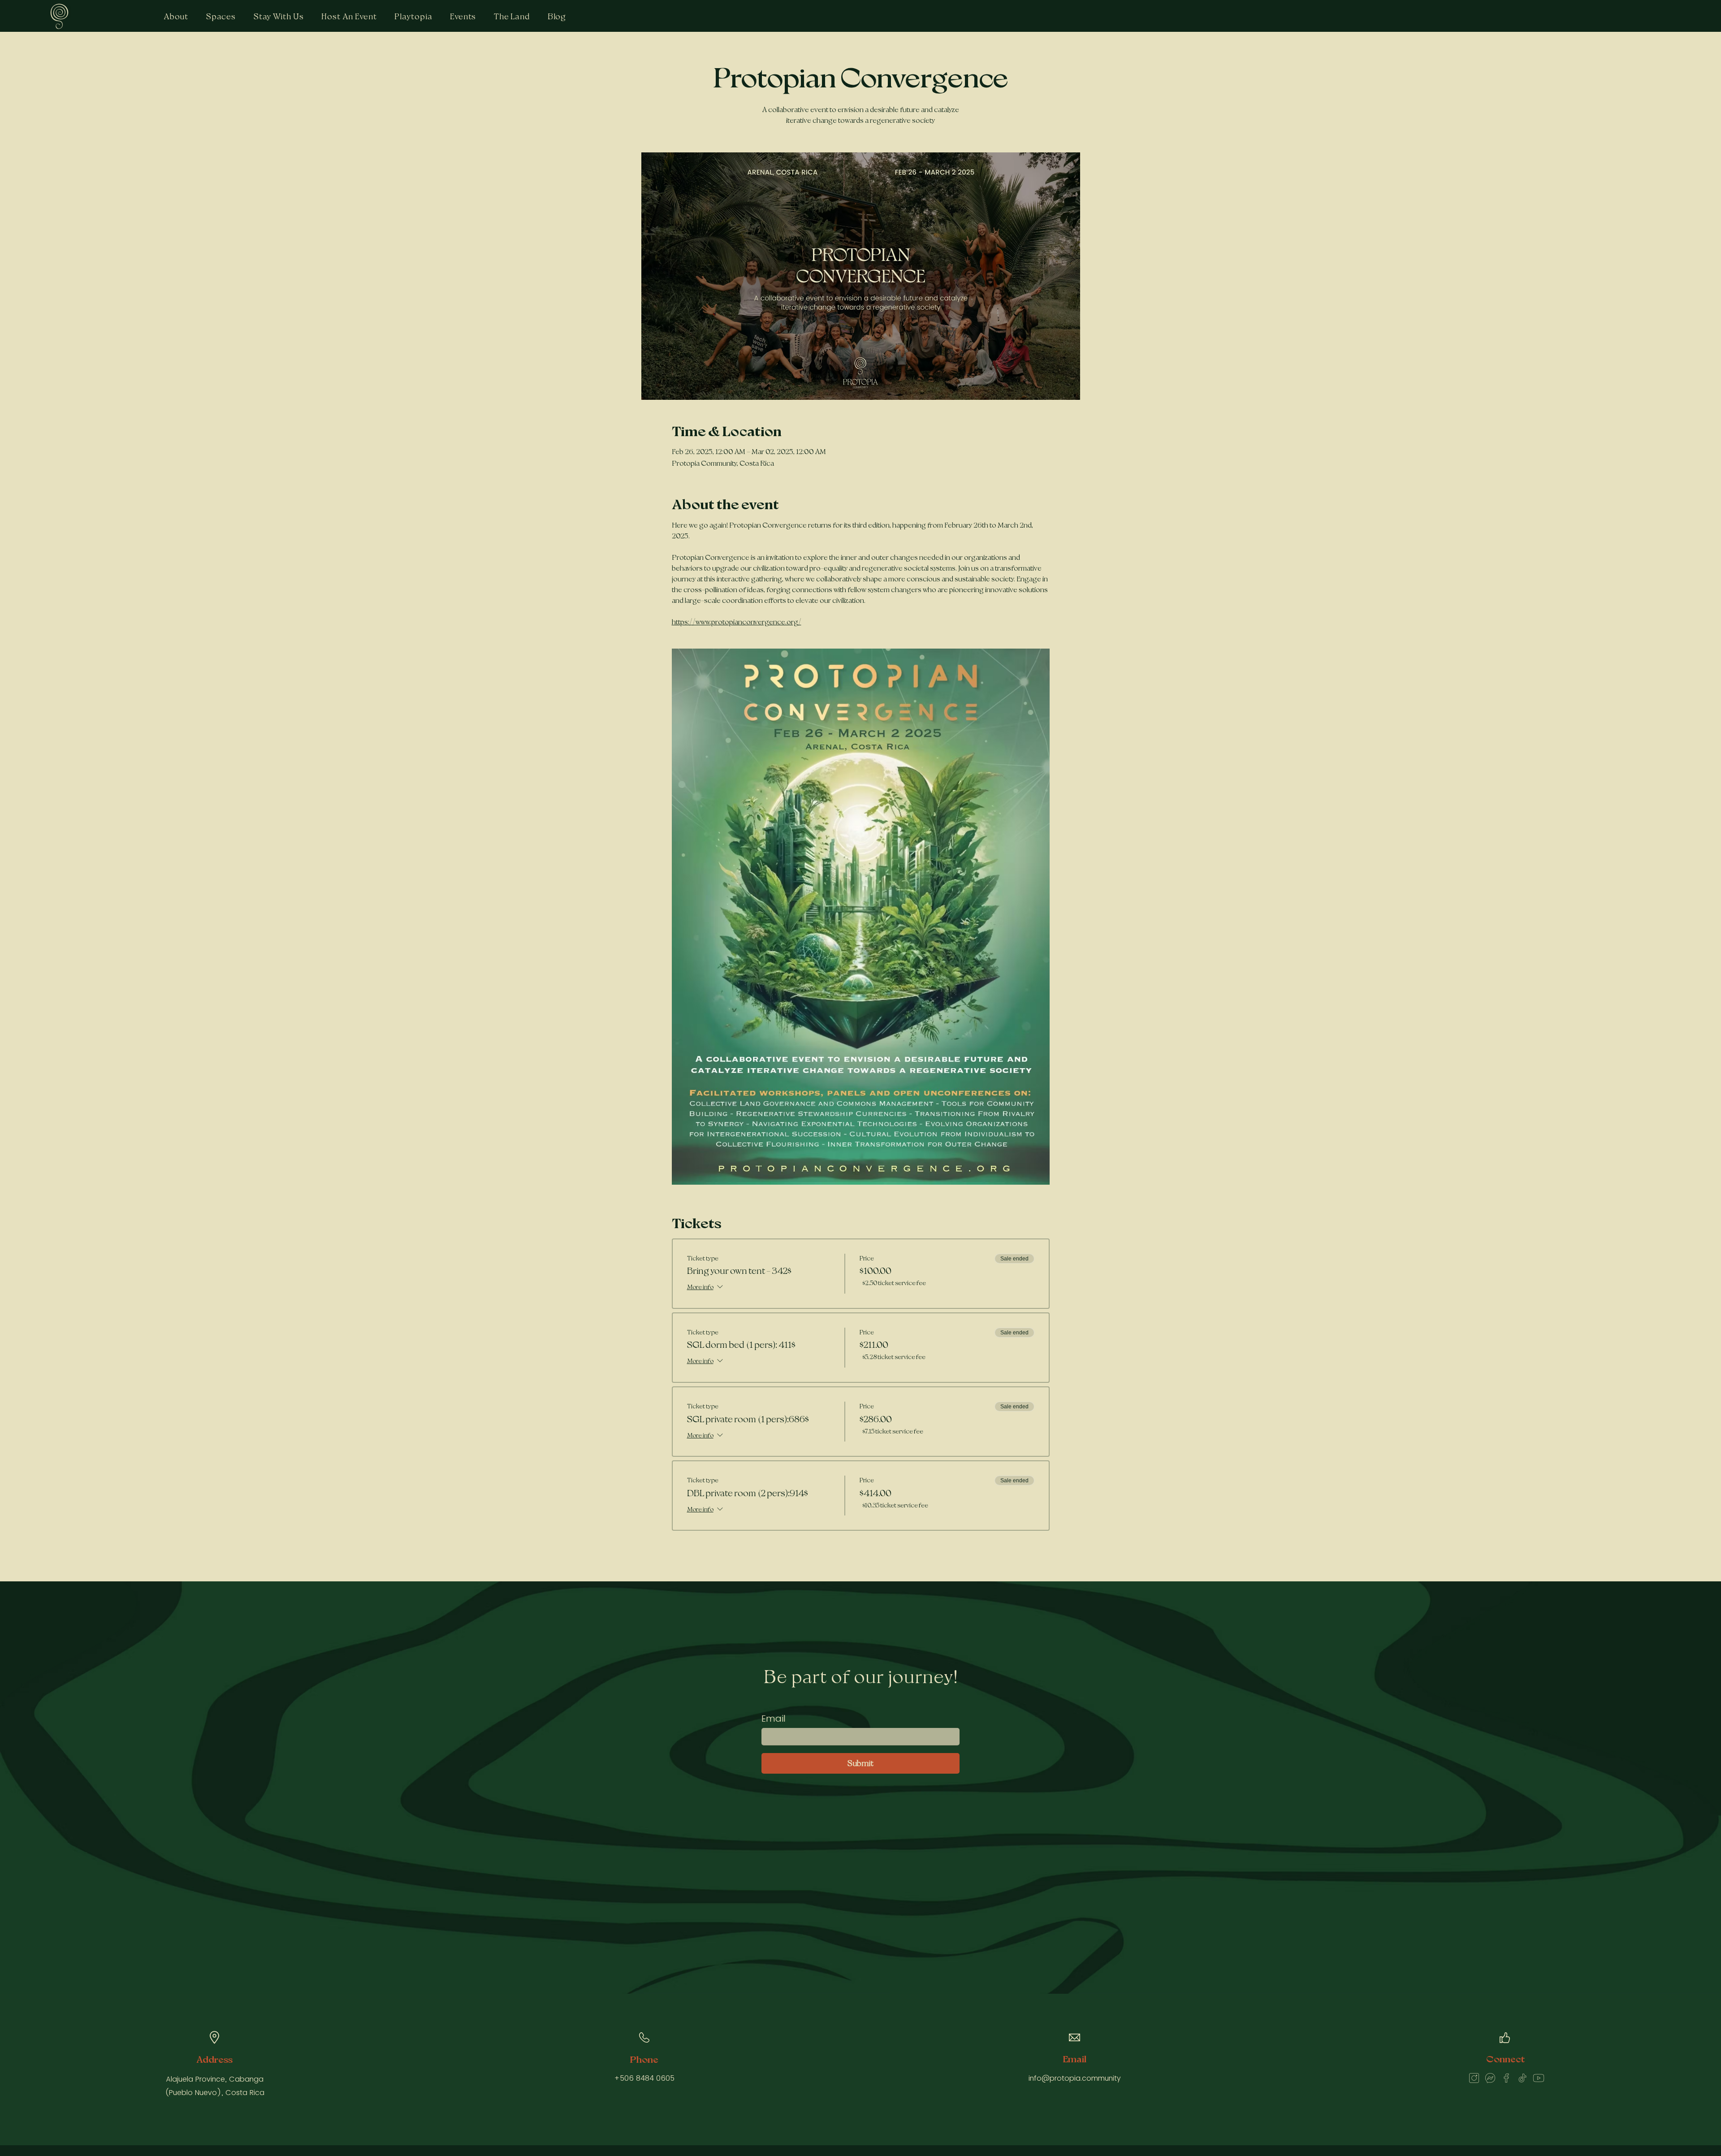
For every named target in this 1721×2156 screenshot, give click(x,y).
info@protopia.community (1075, 2078)
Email (774, 1719)
